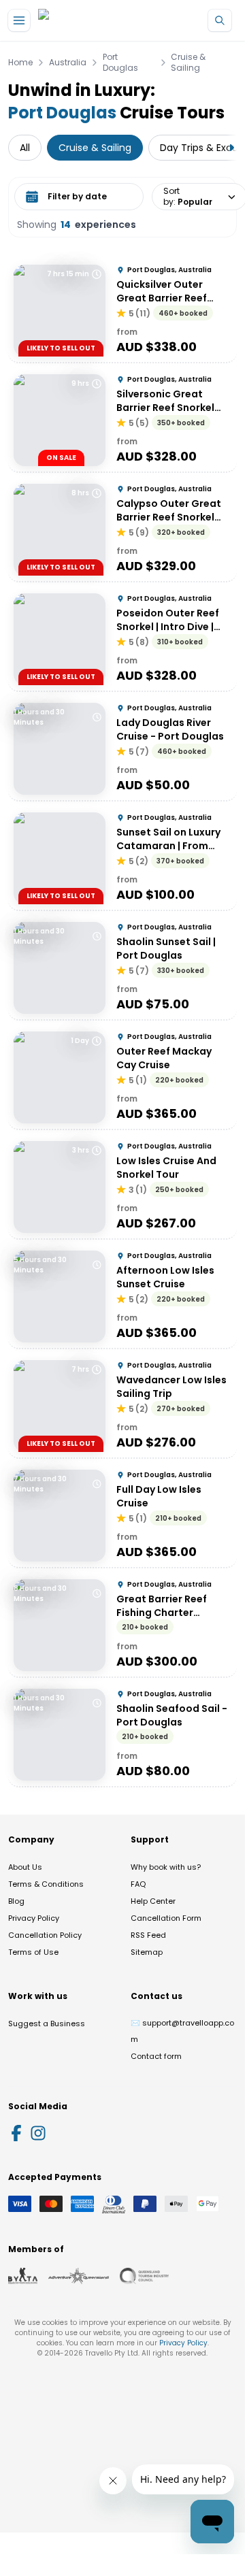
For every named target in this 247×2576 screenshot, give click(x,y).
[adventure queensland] (79, 2276)
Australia (68, 63)
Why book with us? (166, 1867)
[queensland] (144, 2276)
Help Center (153, 1901)
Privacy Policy (34, 1918)
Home (20, 63)
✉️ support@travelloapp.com (182, 2031)
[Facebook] (16, 2133)
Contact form (156, 2056)
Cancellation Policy (45, 1935)
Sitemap (147, 1952)
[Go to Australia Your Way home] (94, 21)
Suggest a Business (47, 2024)
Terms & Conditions (46, 1884)
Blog (16, 1901)
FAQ (138, 1884)
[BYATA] (23, 2276)
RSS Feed (148, 1935)
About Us (25, 1867)
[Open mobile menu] (19, 20)
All (25, 148)
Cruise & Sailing (188, 63)
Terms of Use (33, 1952)
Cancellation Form (166, 1918)
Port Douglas (120, 63)
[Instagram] (38, 2133)
